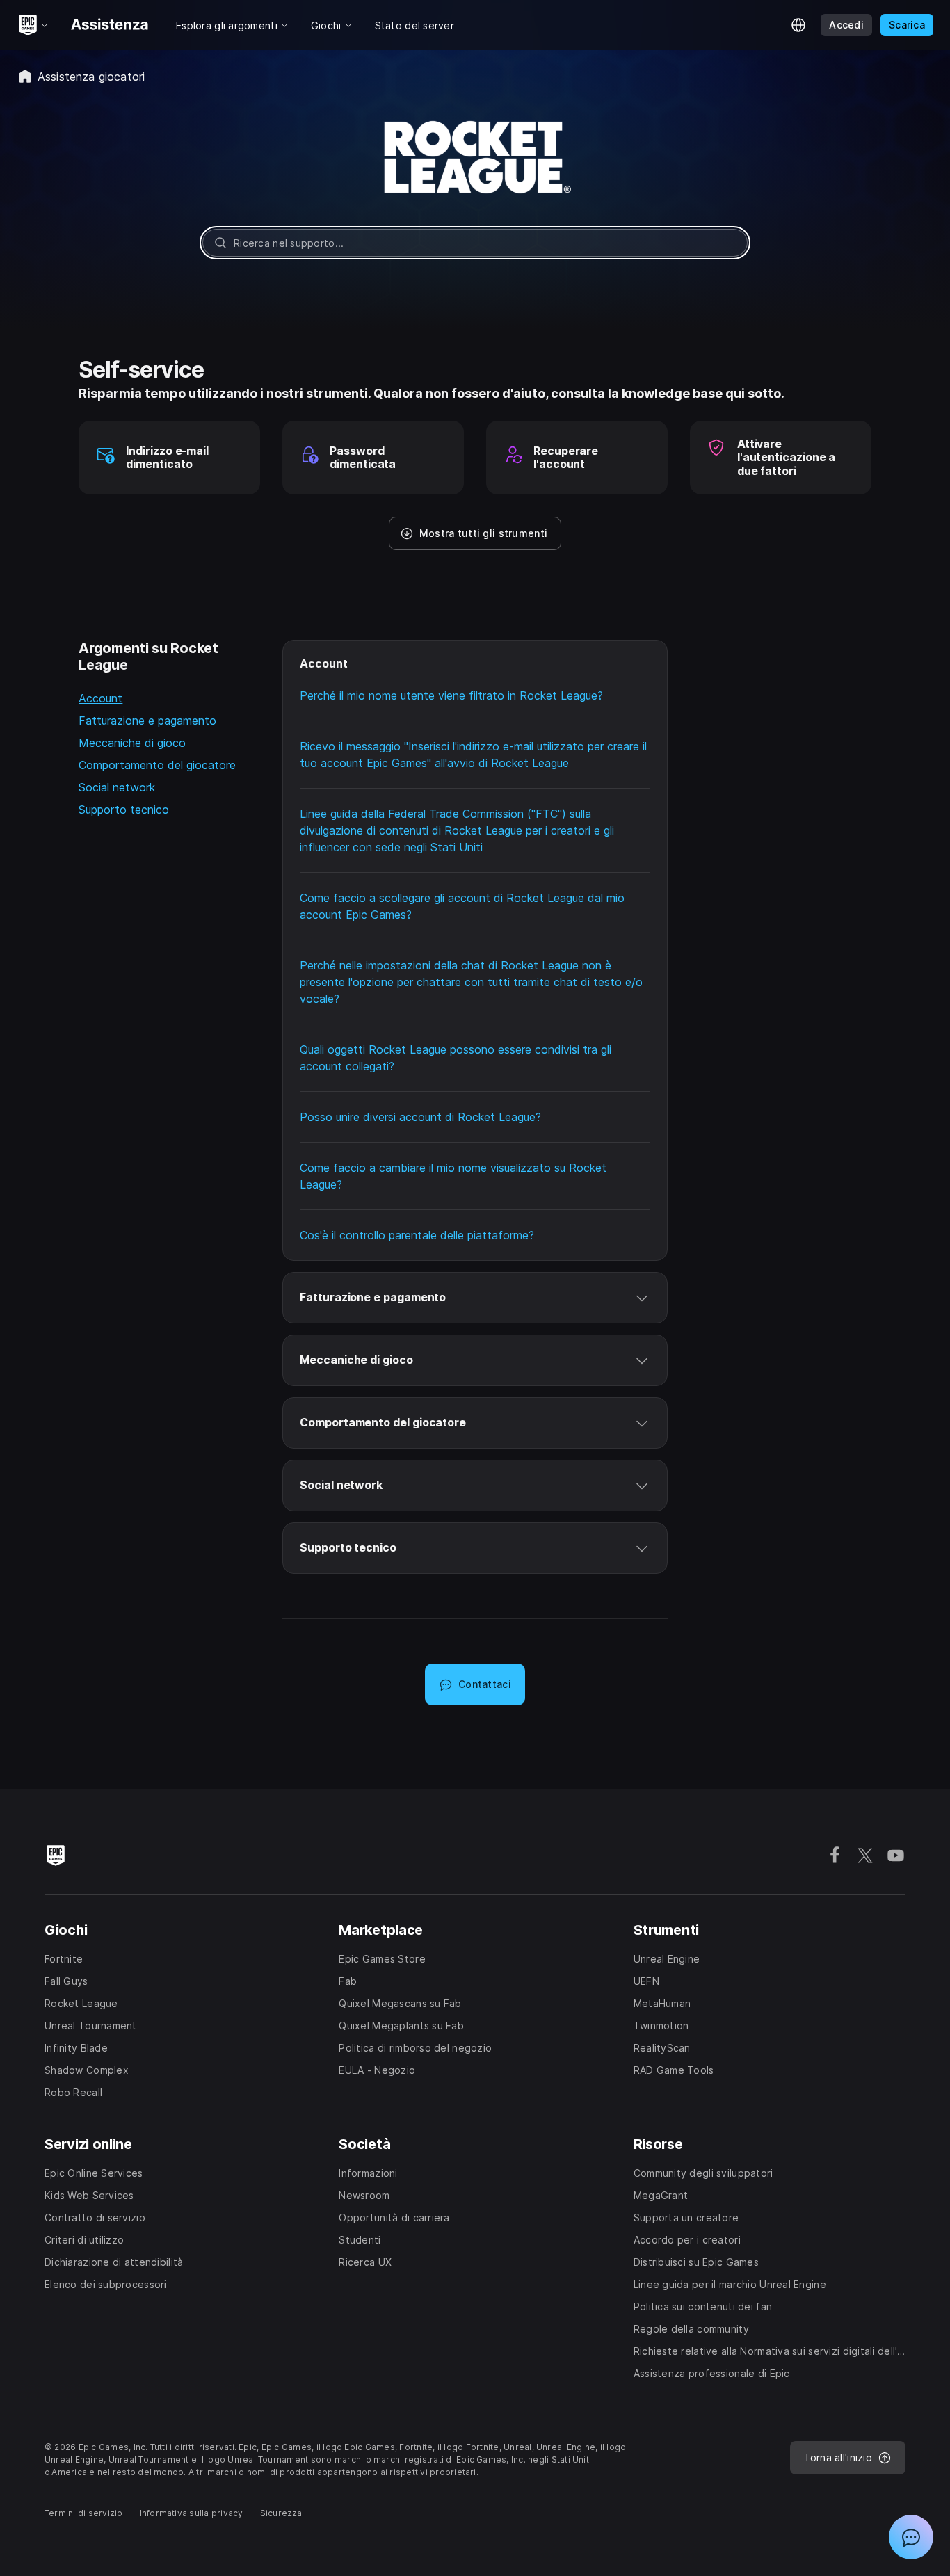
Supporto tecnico (124, 810)
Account (100, 698)
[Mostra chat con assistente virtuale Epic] (911, 2537)
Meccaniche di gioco (132, 743)
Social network (117, 787)
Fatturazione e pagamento (147, 721)
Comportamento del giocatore (157, 765)
